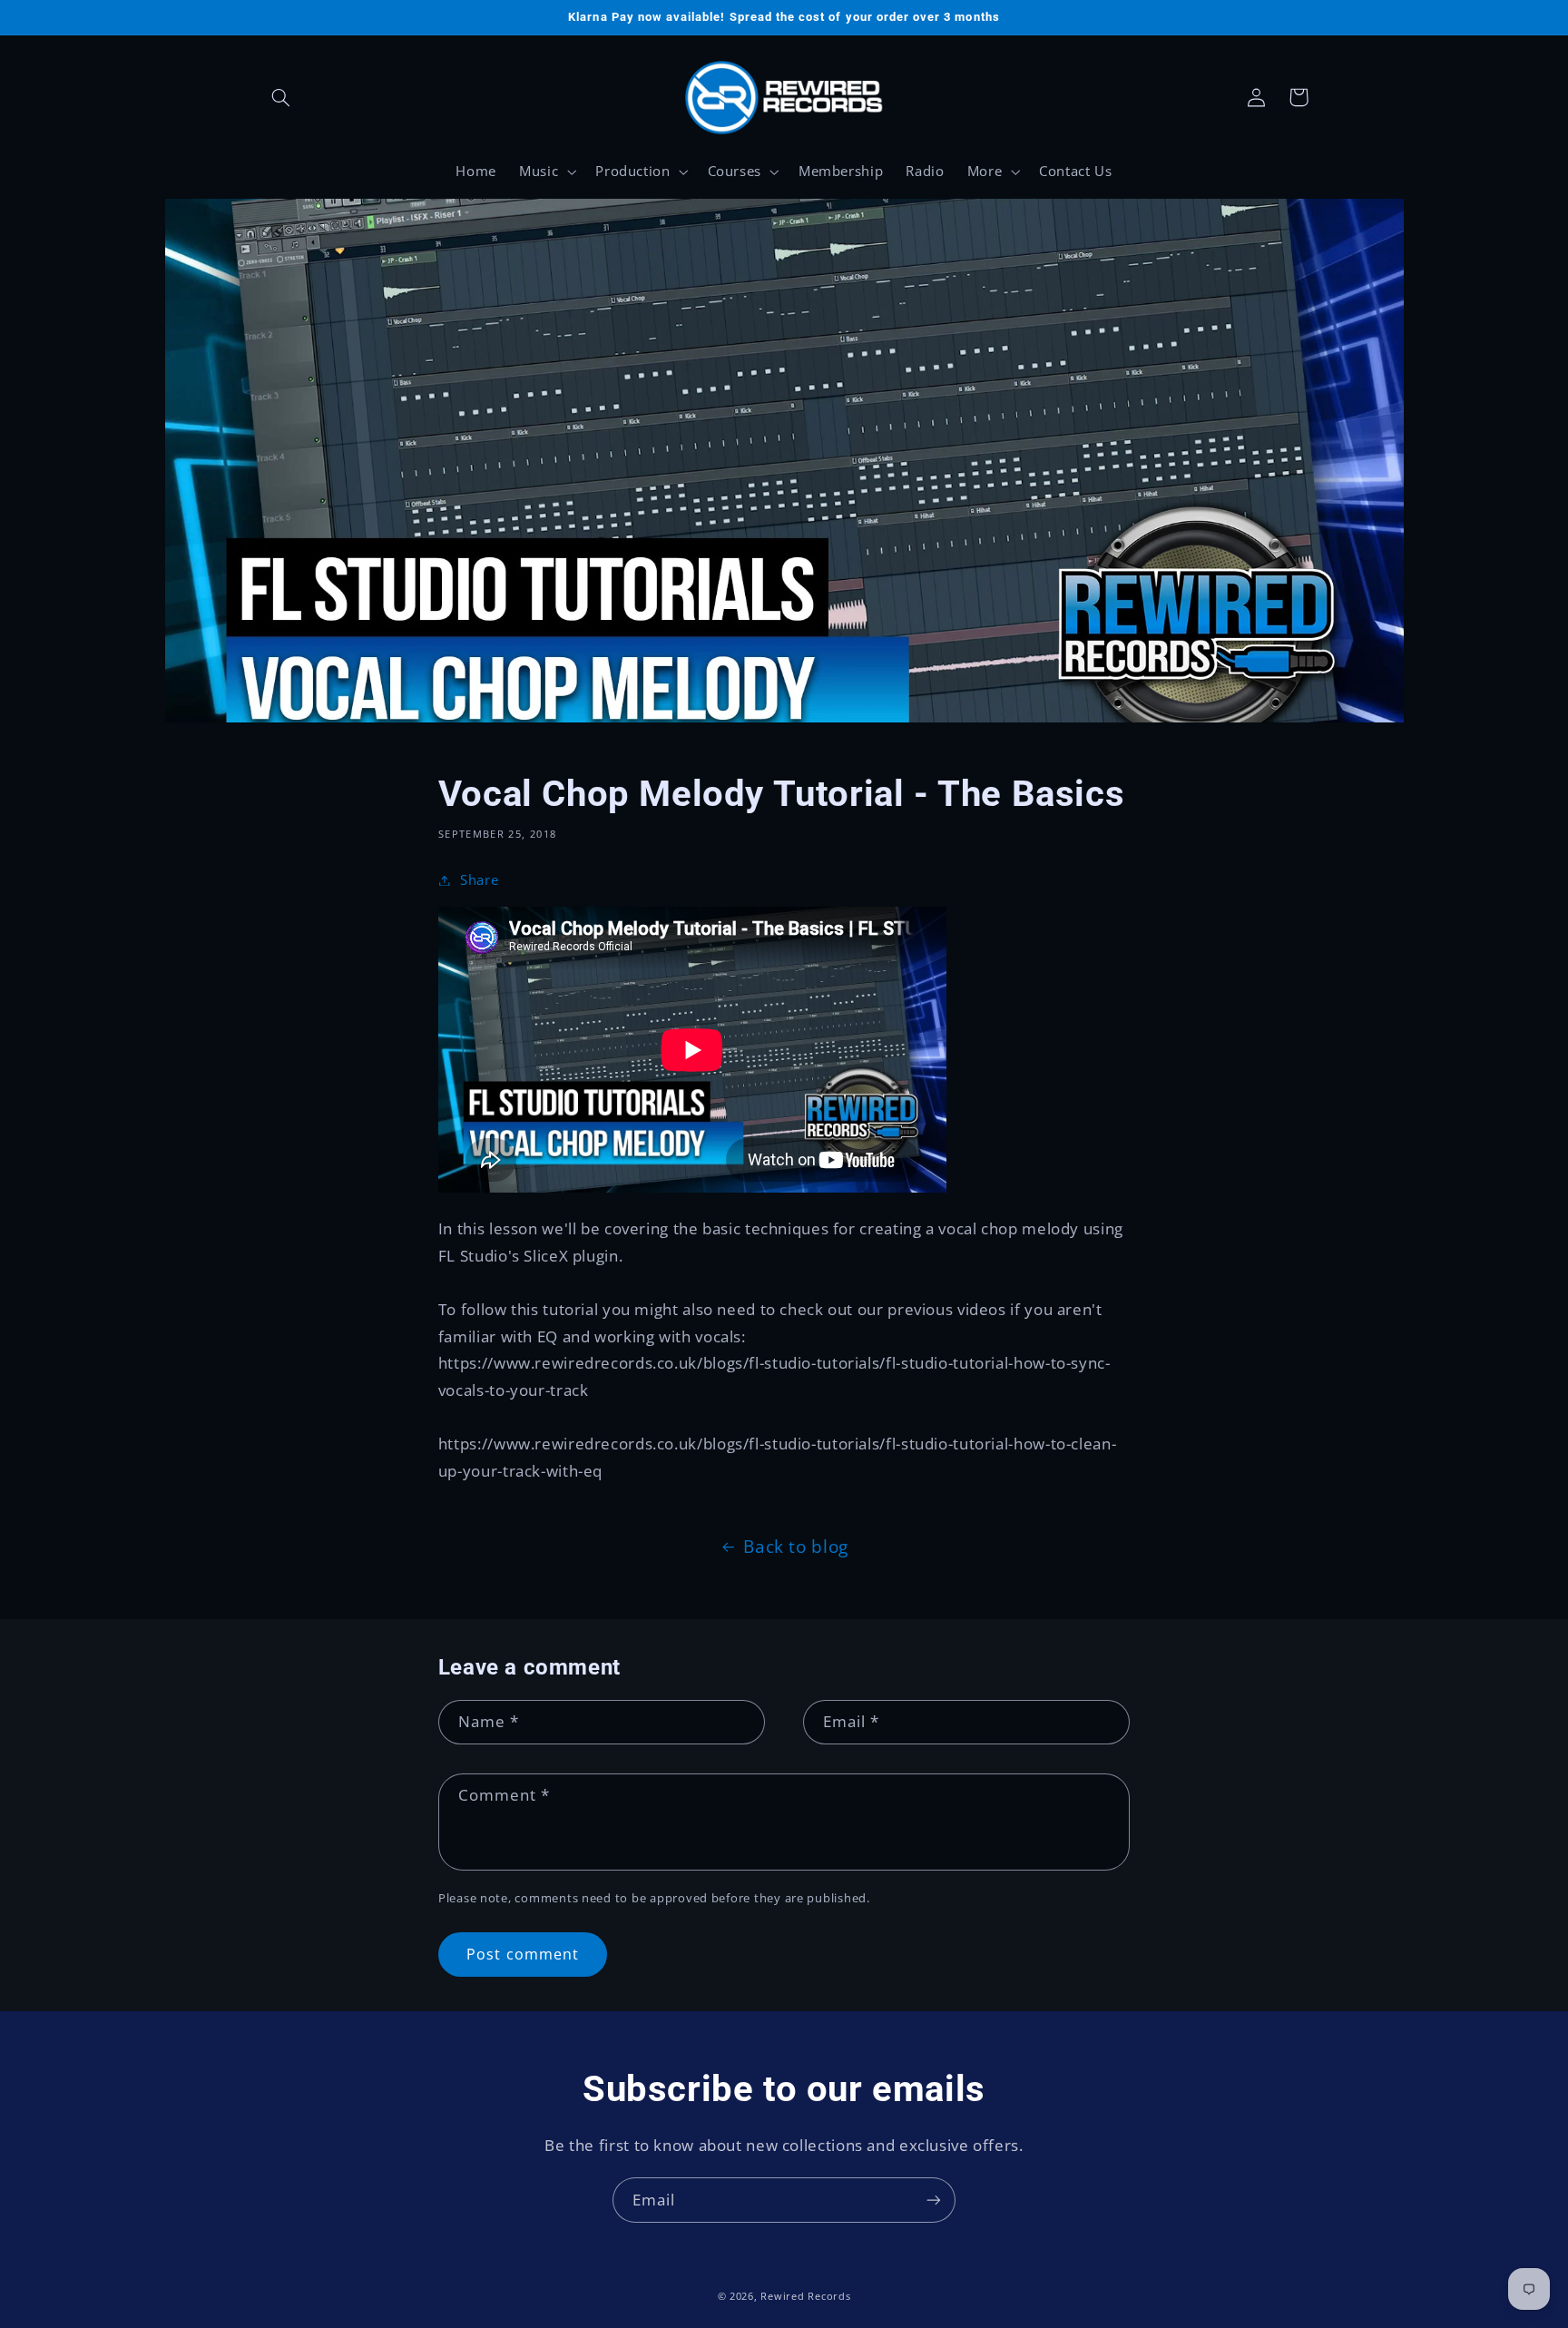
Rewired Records (805, 2296)
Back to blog (796, 1547)
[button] (281, 97)
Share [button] (479, 879)
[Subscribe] (934, 2200)
